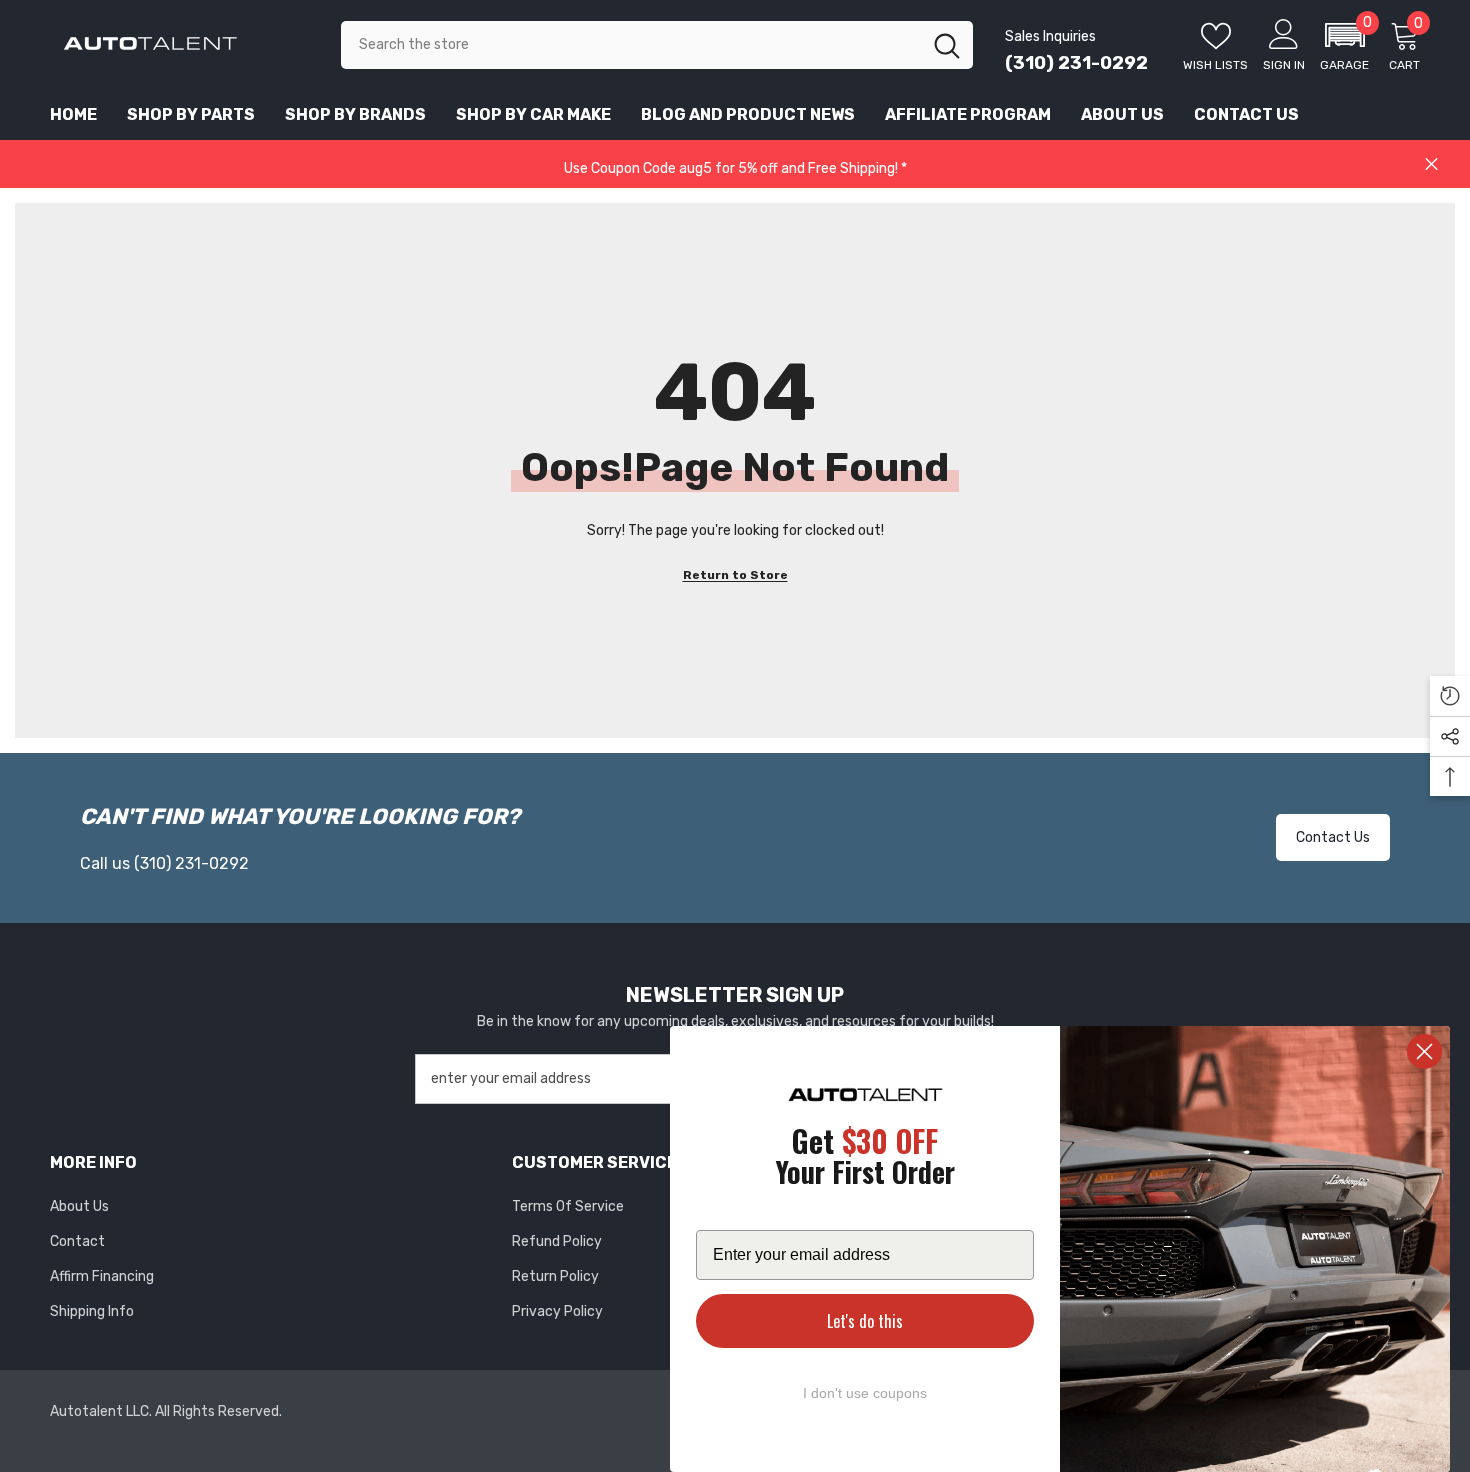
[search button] (947, 45)
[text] (865, 1159)
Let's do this (865, 1321)
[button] (1344, 45)
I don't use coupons (865, 1393)
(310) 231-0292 (1076, 63)
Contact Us (1333, 837)
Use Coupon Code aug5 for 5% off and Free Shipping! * (735, 168)
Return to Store (735, 575)
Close (1431, 164)
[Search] (657, 45)
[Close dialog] (1424, 1051)
